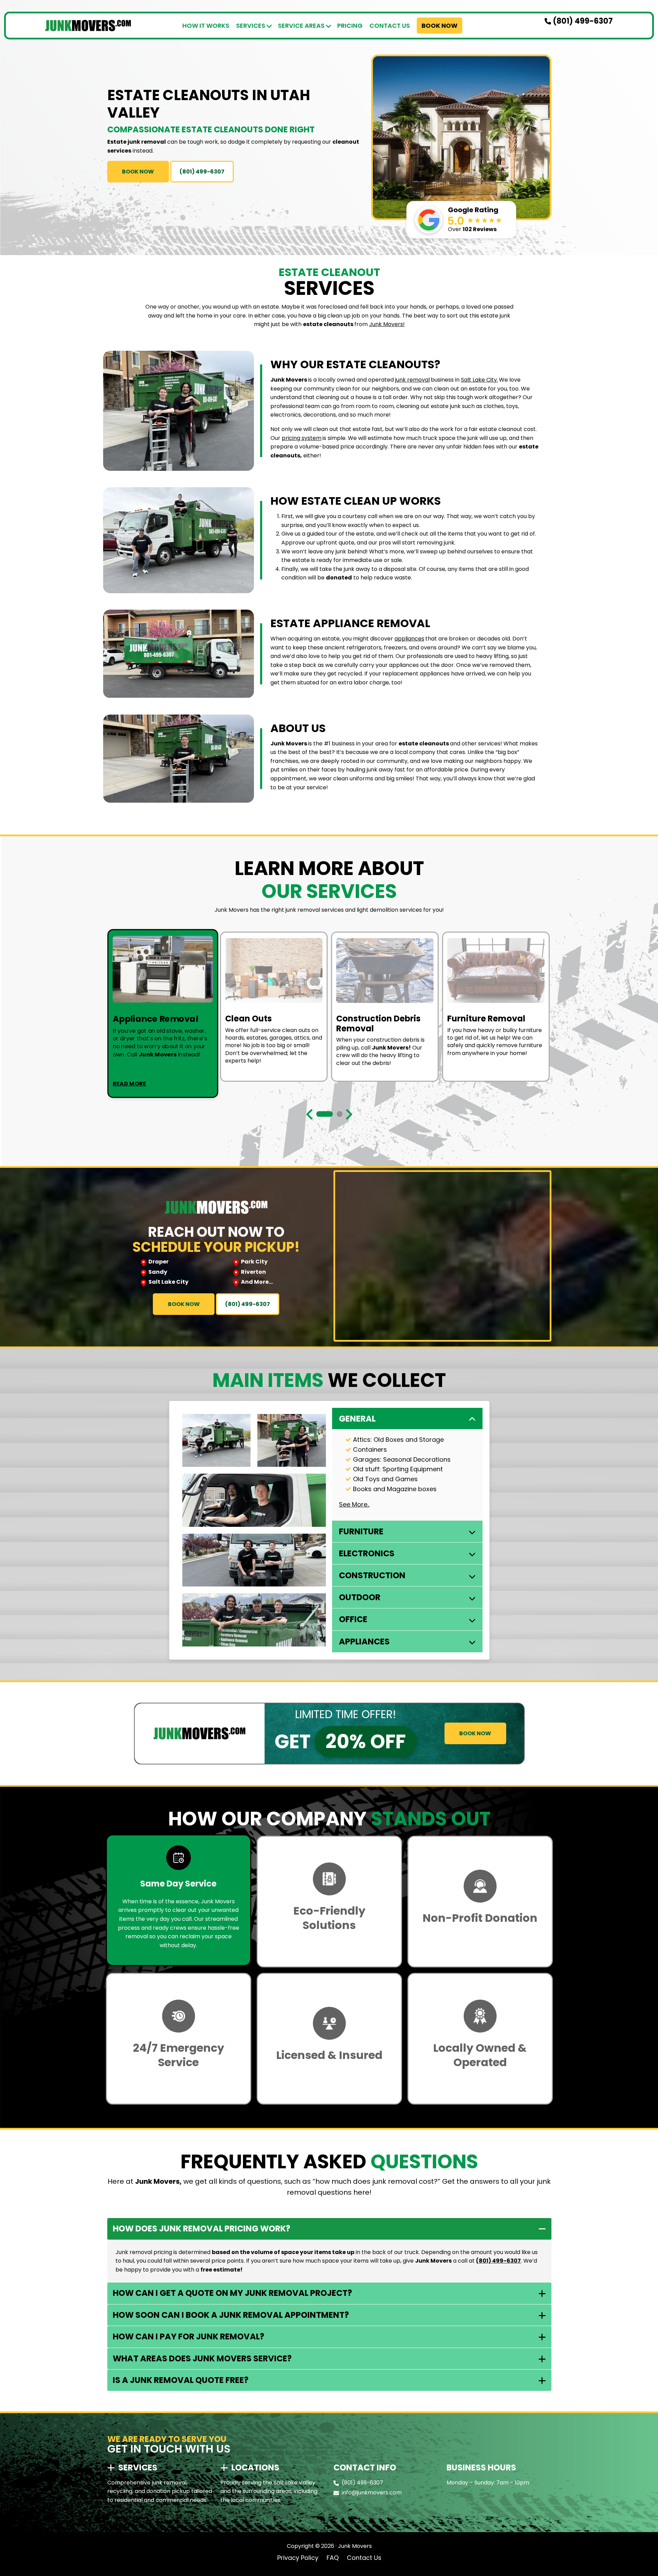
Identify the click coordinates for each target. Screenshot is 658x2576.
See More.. (354, 1504)
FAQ (333, 2558)
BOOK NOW (138, 172)
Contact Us (390, 26)
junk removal (412, 380)
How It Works (206, 26)
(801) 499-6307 (582, 21)
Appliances (364, 1642)
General (357, 1419)
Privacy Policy (298, 2558)
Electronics (367, 1553)
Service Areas (301, 26)
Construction (372, 1575)
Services (251, 26)
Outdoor (360, 1597)
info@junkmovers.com (372, 2493)
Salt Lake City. (479, 380)
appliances (409, 639)
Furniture (361, 1531)
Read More (130, 1083)
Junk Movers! (387, 324)
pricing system (302, 438)
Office (353, 1619)
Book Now (440, 26)
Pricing (350, 26)
